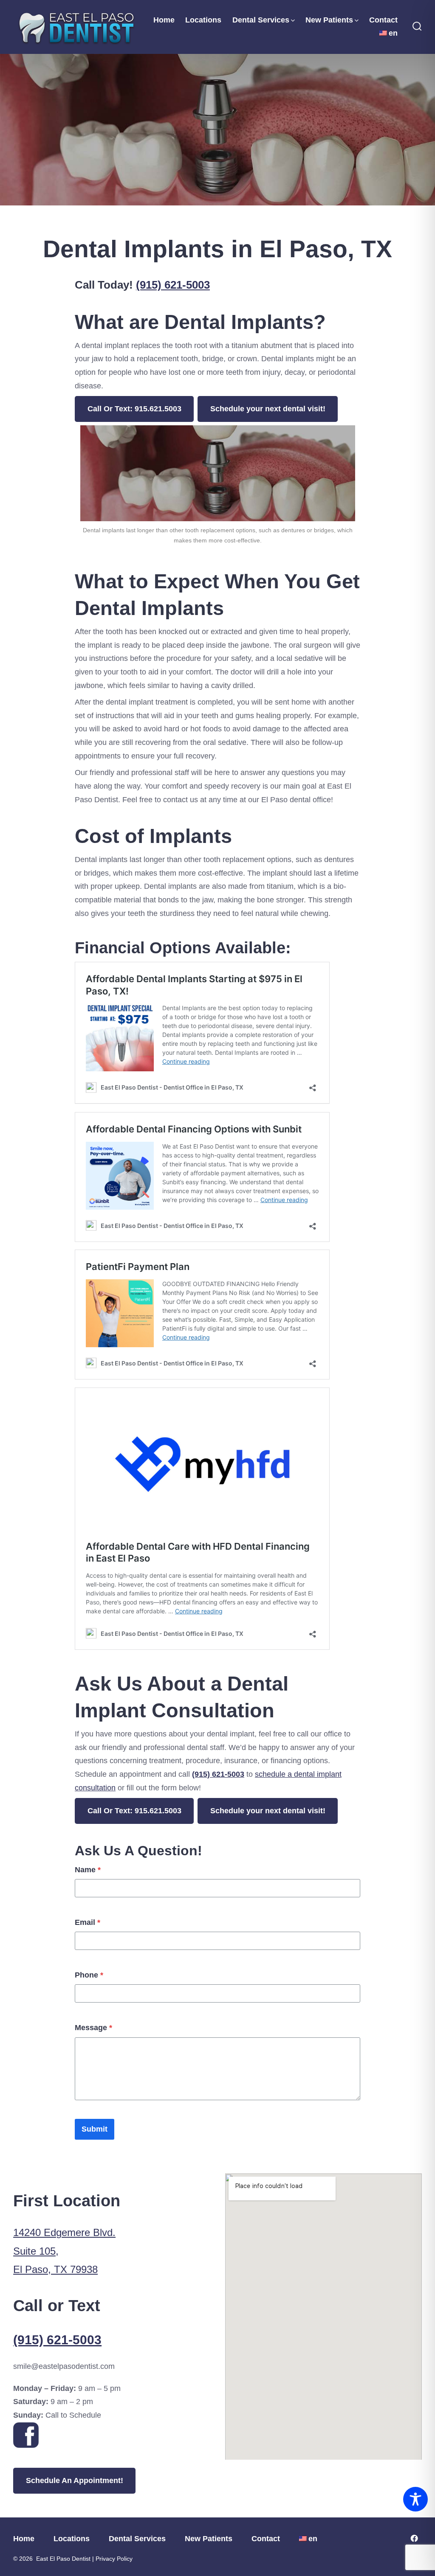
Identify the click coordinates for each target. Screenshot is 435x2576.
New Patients (329, 20)
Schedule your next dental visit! (268, 409)
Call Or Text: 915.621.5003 (134, 409)
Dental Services (261, 20)
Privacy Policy (114, 2559)
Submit (95, 2129)
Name (88, 1870)
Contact (383, 20)
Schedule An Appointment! (75, 2480)
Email (88, 1922)
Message (93, 2028)
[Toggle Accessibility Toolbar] (415, 2499)
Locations (203, 20)
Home (164, 20)
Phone (89, 1975)
